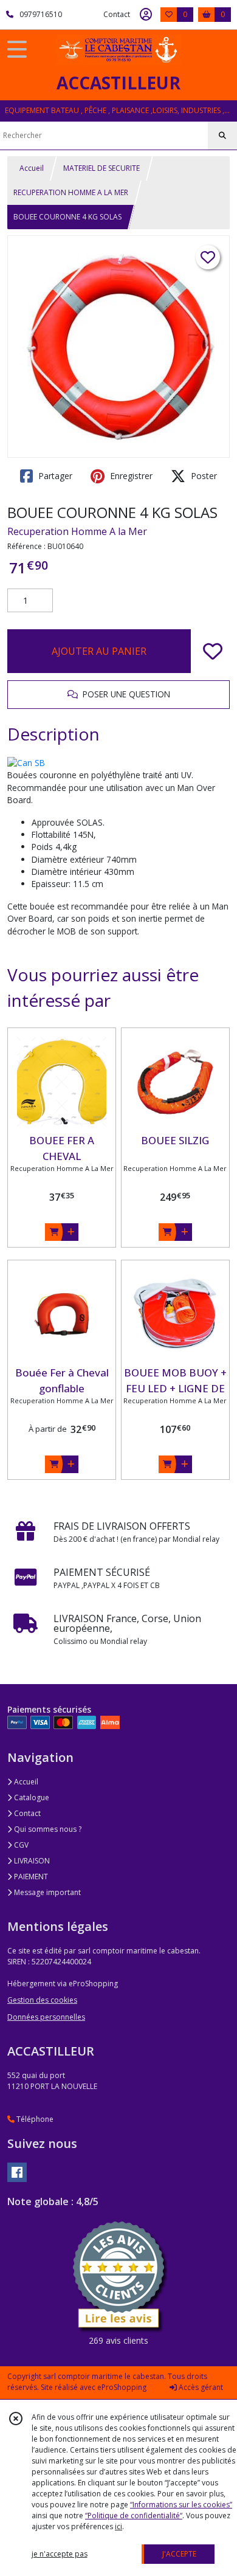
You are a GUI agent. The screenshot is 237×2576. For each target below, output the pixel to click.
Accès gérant (200, 2387)
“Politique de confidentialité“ (134, 2516)
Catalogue (31, 1797)
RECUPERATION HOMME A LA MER (71, 192)
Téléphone (34, 2119)
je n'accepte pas (60, 2554)
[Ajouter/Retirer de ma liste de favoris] (213, 651)
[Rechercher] (222, 136)
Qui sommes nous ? (47, 1829)
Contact (117, 14)
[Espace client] (146, 15)
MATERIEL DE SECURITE (101, 168)
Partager (54, 476)
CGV (20, 1845)
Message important (46, 1892)
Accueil (32, 168)
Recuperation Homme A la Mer (77, 531)
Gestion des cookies (42, 2000)
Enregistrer (130, 476)
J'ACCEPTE (179, 2554)
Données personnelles (46, 2017)
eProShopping (122, 2387)
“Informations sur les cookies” (181, 2505)
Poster (203, 476)
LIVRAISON (31, 1861)
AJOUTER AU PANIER (99, 651)
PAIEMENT (30, 1877)
